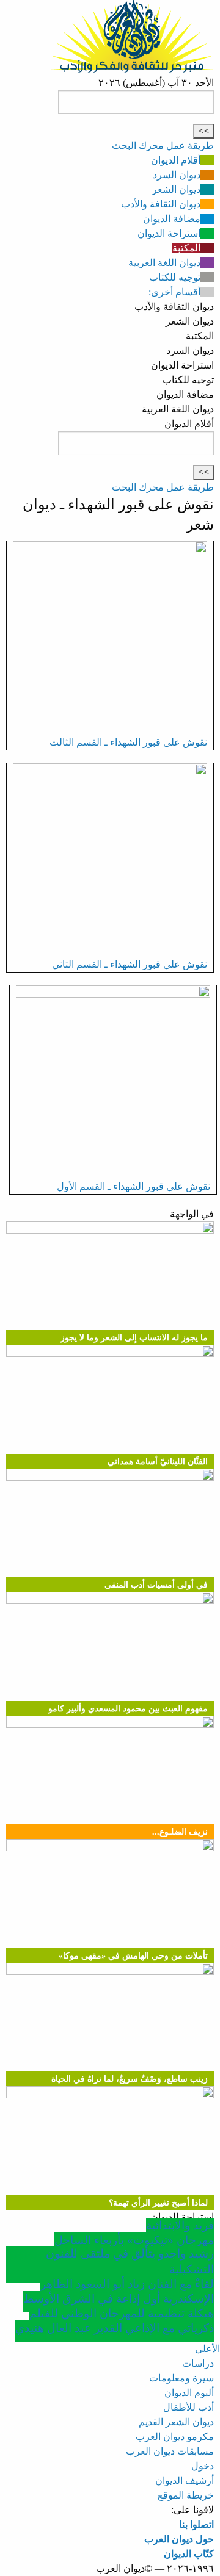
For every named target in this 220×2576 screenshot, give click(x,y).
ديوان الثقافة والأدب (161, 204)
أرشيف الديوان (185, 2481)
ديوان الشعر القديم (176, 2422)
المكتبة (186, 248)
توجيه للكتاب (175, 277)
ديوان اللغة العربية (164, 263)
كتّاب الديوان (189, 2554)
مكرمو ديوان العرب (175, 2437)
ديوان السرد (177, 175)
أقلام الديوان (176, 160)
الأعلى (207, 2349)
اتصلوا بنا (196, 2524)
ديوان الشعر (176, 189)
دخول (203, 2466)
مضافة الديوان (172, 219)
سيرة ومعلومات (182, 2378)
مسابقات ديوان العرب (170, 2451)
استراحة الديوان (169, 233)
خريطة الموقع (186, 2495)
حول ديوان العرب (179, 2539)
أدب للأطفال (189, 2407)
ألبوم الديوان (189, 2393)
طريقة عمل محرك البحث (163, 146)
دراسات (198, 2363)
